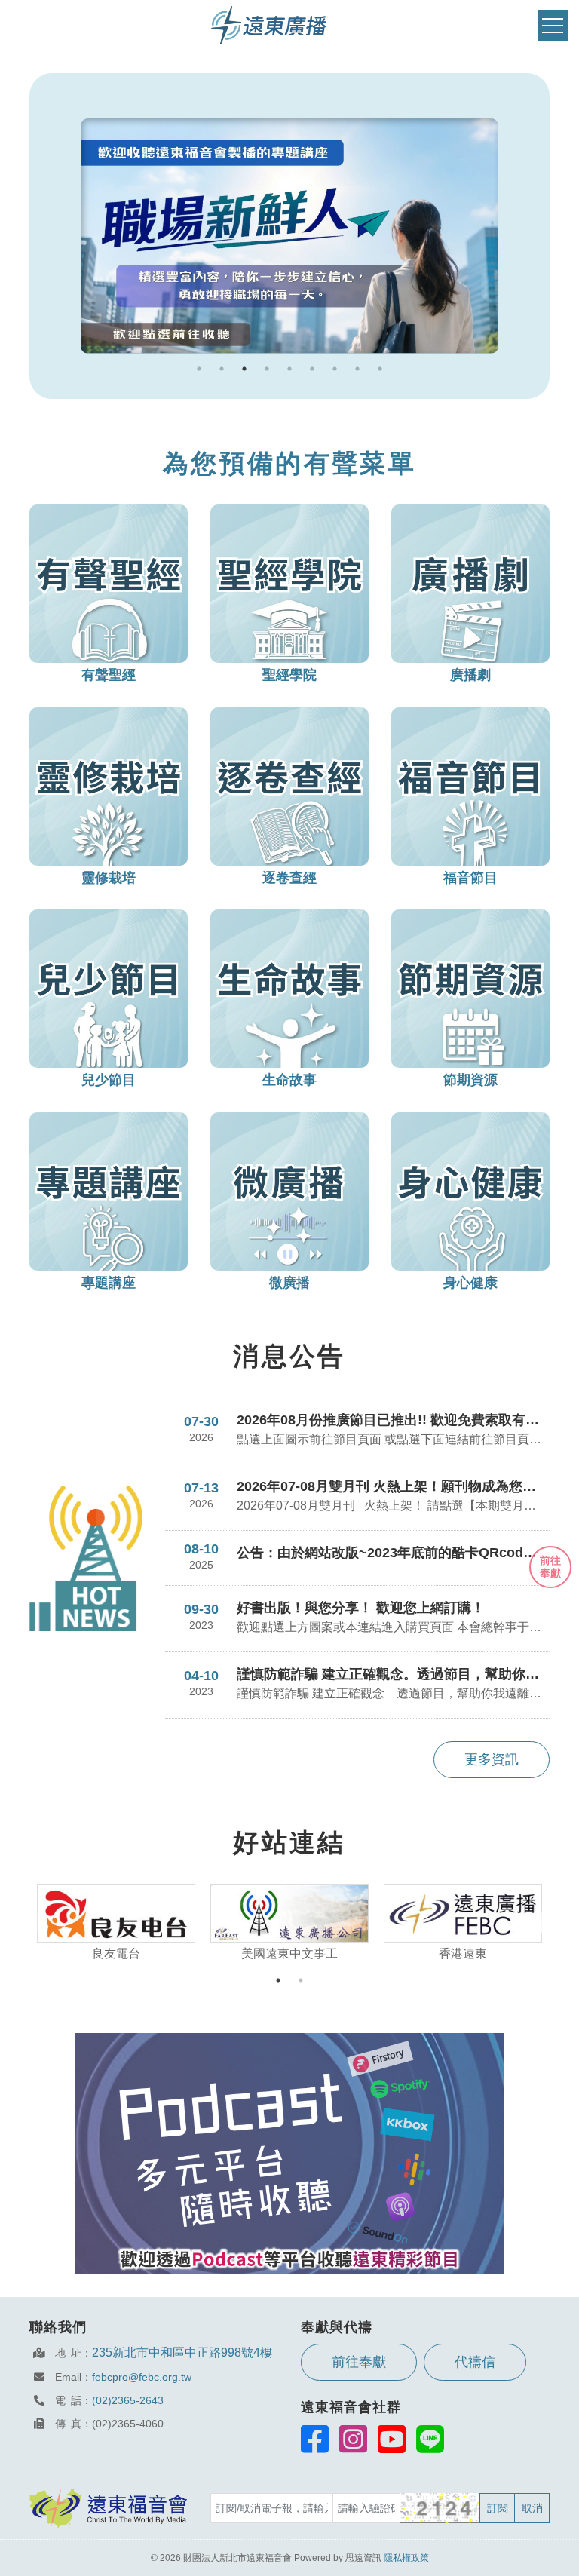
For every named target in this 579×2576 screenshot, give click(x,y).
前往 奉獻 (550, 1567)
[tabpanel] (289, 236)
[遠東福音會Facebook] (315, 2439)
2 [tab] (222, 369)
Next (550, 1924)
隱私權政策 (406, 2558)
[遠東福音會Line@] (430, 2439)
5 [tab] (289, 369)
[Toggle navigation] (553, 25)
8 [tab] (357, 369)
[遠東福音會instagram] (353, 2439)
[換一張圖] (441, 2508)
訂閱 (498, 2508)
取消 (532, 2508)
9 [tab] (380, 369)
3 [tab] (244, 369)
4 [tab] (267, 369)
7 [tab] (335, 369)
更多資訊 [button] (492, 1759)
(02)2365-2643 (128, 2400)
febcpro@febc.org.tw (142, 2377)
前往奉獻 (359, 2362)
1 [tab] (199, 369)
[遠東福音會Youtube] (392, 2439)
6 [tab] (312, 369)
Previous (29, 1924)
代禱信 (475, 2362)
